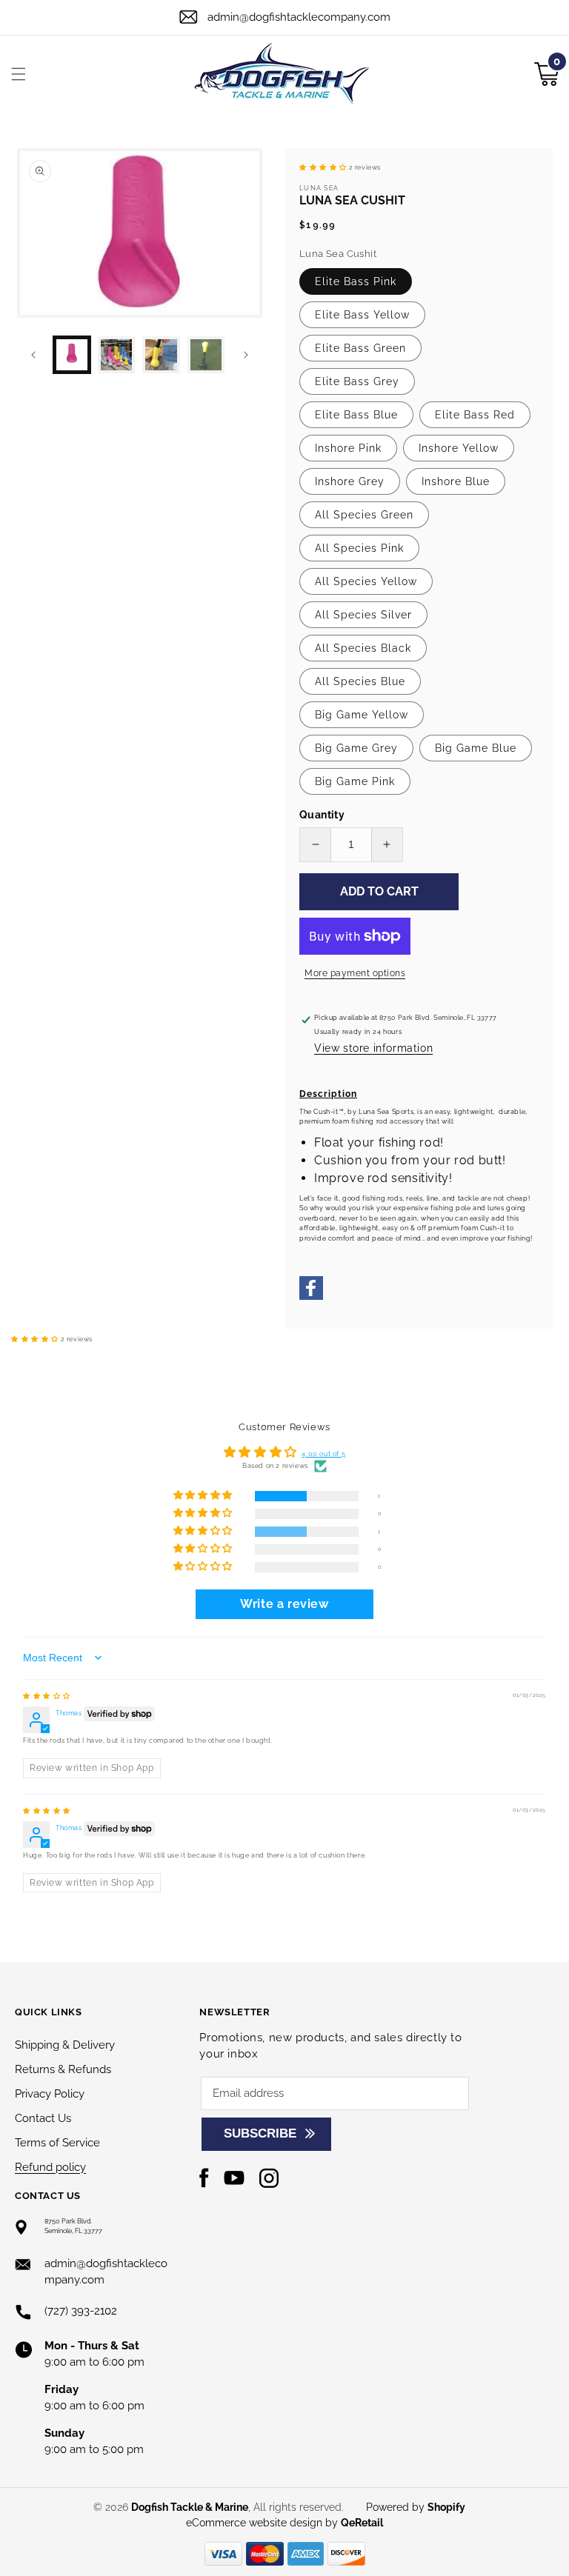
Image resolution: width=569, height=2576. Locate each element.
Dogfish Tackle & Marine (190, 2507)
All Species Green (364, 515)
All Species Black (363, 648)
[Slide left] (33, 355)
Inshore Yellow (459, 448)
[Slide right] (246, 355)
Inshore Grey (350, 481)
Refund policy (50, 2167)
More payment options (355, 973)
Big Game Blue (476, 748)
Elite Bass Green (360, 348)
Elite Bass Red (475, 415)
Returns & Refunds (63, 2069)
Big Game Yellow (362, 715)
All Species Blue (360, 681)
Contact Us (43, 2118)
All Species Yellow (366, 581)
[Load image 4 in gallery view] (206, 355)
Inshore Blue (456, 481)
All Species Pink (359, 548)
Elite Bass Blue (356, 415)
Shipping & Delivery (65, 2045)
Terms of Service (57, 2143)
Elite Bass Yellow (362, 315)
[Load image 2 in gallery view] (116, 355)
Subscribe (260, 2133)
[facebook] (311, 1298)
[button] (19, 74)
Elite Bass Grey (357, 381)
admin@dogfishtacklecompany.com (299, 17)
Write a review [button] (284, 1604)
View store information (373, 1048)
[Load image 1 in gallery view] (72, 355)
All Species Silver (363, 615)
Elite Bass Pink (356, 281)
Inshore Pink (348, 448)
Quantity (322, 815)
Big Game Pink (355, 781)
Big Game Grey (356, 748)
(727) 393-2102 (81, 2311)
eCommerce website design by (263, 2523)
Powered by (416, 2507)
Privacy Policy (50, 2094)
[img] (47, 1696)
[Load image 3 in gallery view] (161, 355)
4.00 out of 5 (323, 1454)
